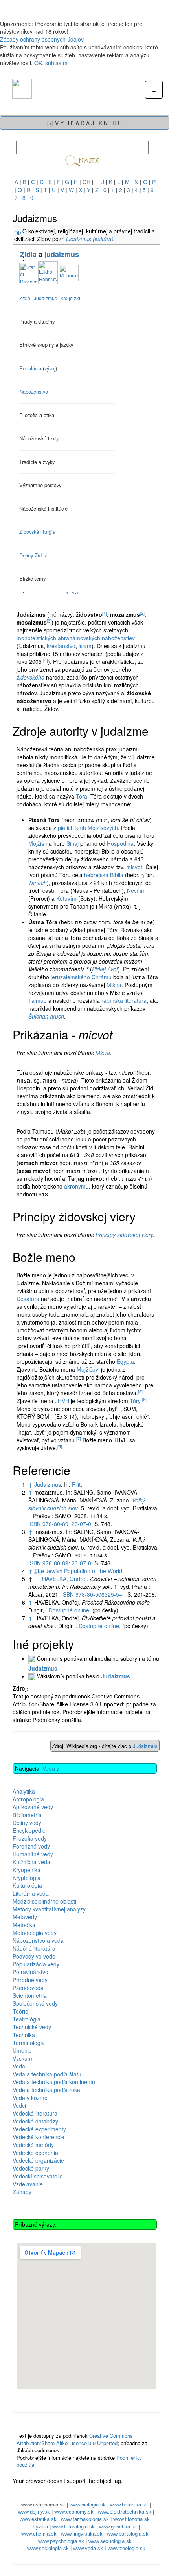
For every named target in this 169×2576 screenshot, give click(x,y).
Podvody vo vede (34, 1956)
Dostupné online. (70, 1610)
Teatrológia (27, 2019)
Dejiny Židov (33, 555)
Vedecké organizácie (38, 2160)
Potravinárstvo (30, 1972)
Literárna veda (31, 1893)
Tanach (38, 883)
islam (85, 646)
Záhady (22, 2192)
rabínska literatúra (124, 1000)
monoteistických (36, 638)
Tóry (135, 1401)
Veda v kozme (30, 2098)
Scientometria (30, 1995)
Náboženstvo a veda (38, 1940)
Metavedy (25, 1917)
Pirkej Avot (105, 969)
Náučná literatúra (34, 1948)
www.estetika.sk (38, 2519)
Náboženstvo (34, 391)
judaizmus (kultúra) (90, 239)
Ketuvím (66, 898)
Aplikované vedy (33, 1807)
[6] (144, 1399)
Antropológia (28, 1799)
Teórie (20, 2011)
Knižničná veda (31, 1862)
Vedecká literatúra (35, 2113)
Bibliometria (27, 1815)
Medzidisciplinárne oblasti (44, 1901)
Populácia (30, 368)
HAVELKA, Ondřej (64, 1579)
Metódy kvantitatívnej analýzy (49, 1909)
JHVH (62, 1401)
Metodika (24, 1925)
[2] (142, 613)
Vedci (19, 2105)
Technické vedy (32, 2027)
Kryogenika (27, 1870)
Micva (103, 1053)
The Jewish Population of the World (78, 1571)
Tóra (82, 796)
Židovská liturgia (37, 532)
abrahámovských (79, 638)
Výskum (22, 2058)
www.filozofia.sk (131, 2519)
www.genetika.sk (118, 2527)
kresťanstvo (61, 646)
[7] (79, 1439)
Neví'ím (136, 890)
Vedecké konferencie (39, 2137)
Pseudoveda (28, 1988)
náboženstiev (118, 638)
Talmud (38, 1000)
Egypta (125, 1361)
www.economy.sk (74, 2512)
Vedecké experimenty (39, 2129)
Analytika (24, 1791)
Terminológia (29, 2043)
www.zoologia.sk (127, 2548)
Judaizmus (48, 1484)
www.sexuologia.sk (110, 2541)
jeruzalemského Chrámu (81, 977)
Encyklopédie (29, 1830)
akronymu (76, 1186)
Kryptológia (27, 1878)
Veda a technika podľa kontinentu (54, 2082)
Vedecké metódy (33, 2145)
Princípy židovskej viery (124, 1235)
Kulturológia (27, 1885)
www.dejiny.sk (34, 2512)
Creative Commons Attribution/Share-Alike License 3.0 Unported (75, 2439)
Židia (28, 254)
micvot (134, 867)
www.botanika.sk (129, 2505)
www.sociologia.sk (48, 2548)
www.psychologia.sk (61, 2541)
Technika (24, 2035)
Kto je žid (70, 298)
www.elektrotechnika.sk (125, 2512)
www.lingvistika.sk (82, 2534)
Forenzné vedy (31, 1846)
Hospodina (120, 843)
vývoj (50, 368)
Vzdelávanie (28, 2184)
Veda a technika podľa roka (46, 2090)
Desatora (28, 1299)
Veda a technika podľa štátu (47, 2074)
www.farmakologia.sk (85, 2519)
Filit (76, 1484)
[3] (49, 621)
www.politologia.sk (128, 2534)
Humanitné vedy (33, 1854)
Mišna (114, 985)
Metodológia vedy (35, 1933)
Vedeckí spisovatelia (38, 2176)
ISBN (60, 1524)
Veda (49, 1768)
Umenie (22, 2050)
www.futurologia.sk (73, 2527)
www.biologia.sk (88, 2505)
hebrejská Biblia (104, 875)
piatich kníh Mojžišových (88, 828)
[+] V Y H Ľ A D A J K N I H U (84, 123)
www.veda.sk (88, 2548)
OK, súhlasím (51, 63)
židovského (30, 677)
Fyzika (40, 2527)
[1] (105, 613)
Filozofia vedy (30, 1838)
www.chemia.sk (39, 2534)
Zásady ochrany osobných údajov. (42, 39)
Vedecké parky (31, 2168)
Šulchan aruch (46, 1016)
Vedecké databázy (35, 2121)
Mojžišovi (88, 1369)
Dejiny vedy (27, 1823)
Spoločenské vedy (35, 2003)
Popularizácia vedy (36, 1964)
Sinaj (73, 843)
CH (86, 182)
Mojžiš (36, 843)
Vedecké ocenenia (35, 2153)
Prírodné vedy (30, 1980)
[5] (140, 1392)
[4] (46, 660)
